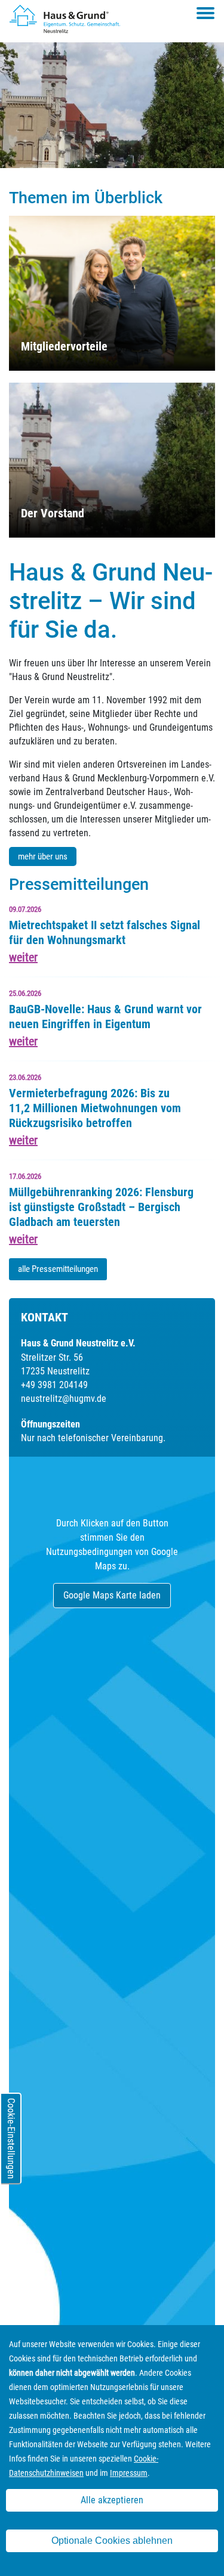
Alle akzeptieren (112, 2500)
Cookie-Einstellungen (11, 2139)
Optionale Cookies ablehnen (112, 2541)
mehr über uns (43, 856)
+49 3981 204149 (54, 1385)
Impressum (129, 2473)
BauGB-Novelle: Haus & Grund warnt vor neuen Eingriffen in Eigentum (105, 1017)
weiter (23, 957)
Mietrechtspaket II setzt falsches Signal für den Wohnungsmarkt (105, 932)
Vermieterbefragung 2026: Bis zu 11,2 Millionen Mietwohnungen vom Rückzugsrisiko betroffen (95, 1108)
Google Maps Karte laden (112, 1595)
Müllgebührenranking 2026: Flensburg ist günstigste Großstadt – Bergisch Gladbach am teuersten (101, 1207)
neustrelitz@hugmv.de (64, 1399)
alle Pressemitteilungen (58, 1269)
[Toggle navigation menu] (205, 13)
